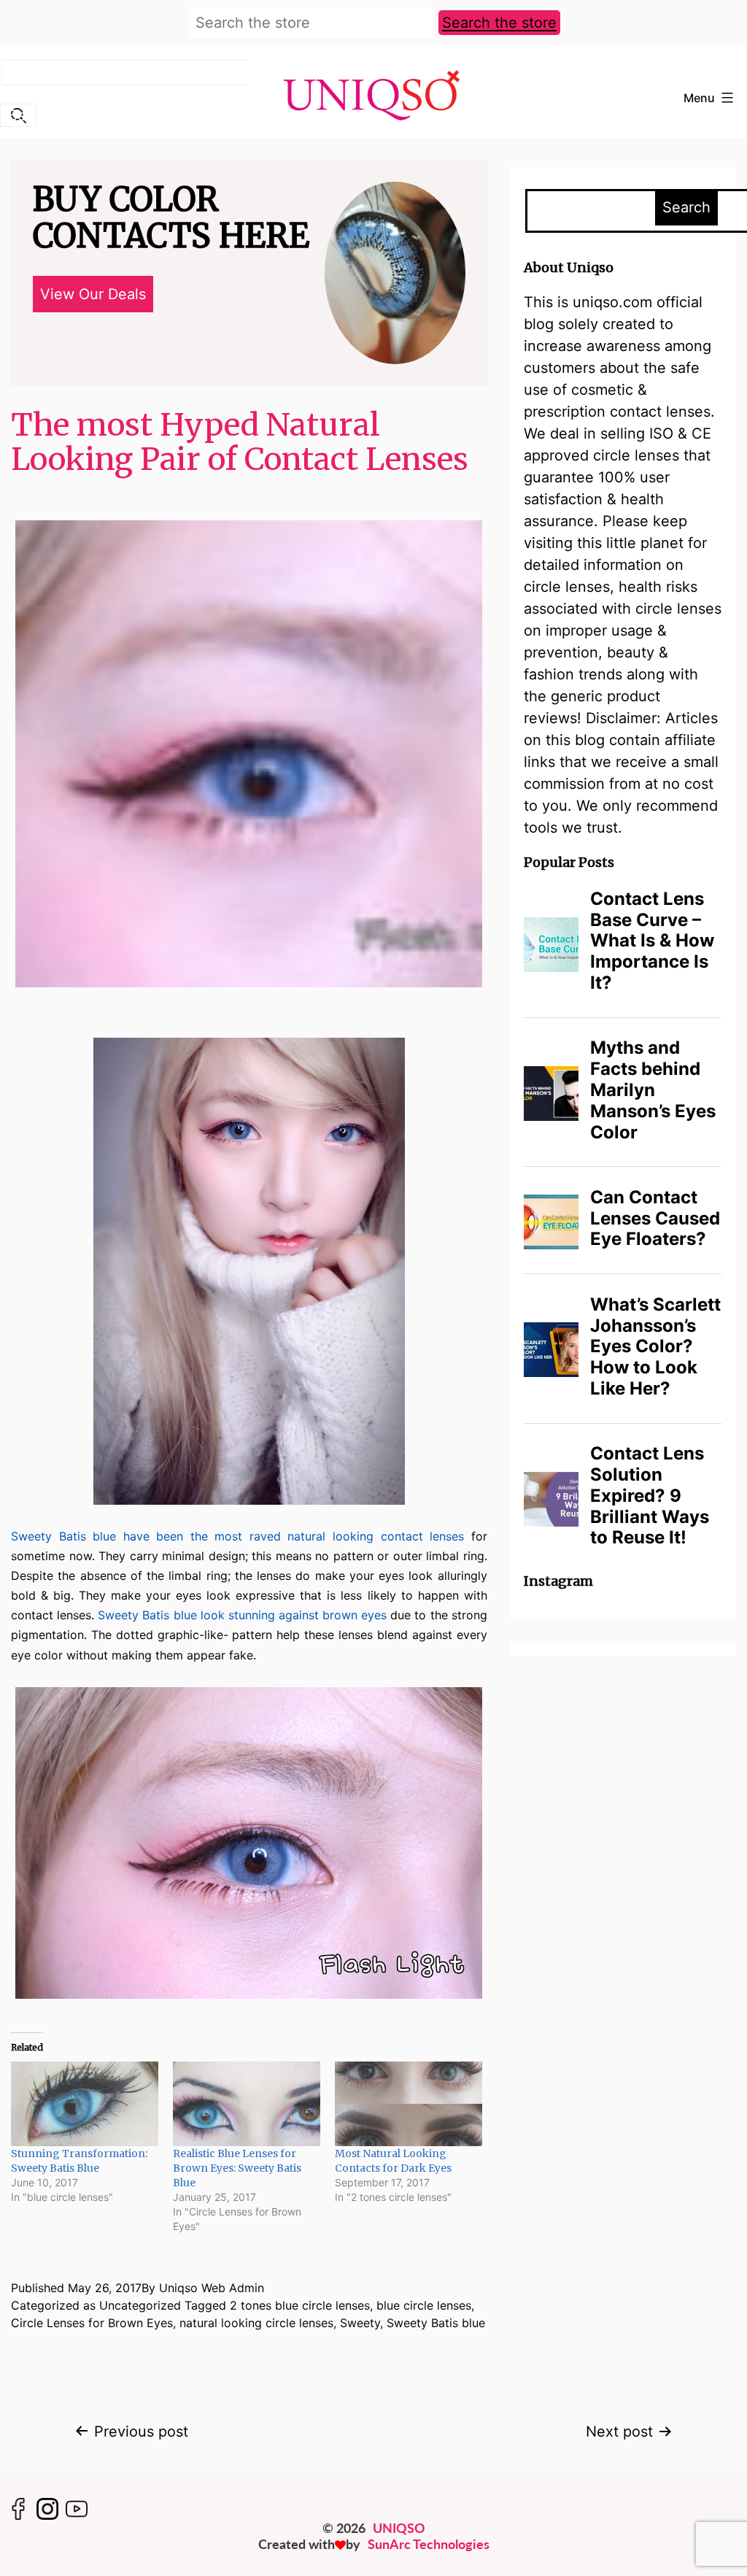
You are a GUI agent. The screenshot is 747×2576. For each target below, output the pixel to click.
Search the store (499, 23)
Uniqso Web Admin (212, 2288)
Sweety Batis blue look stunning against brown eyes (244, 1615)
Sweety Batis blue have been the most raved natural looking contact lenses (237, 1536)
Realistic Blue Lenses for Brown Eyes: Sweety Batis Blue (237, 2168)
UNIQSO (399, 2528)
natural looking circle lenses (256, 2323)
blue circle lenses (424, 2305)
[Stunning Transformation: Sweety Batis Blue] (85, 2103)
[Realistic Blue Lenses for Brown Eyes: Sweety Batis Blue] (247, 2103)
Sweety (360, 2323)
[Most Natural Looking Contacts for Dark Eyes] (409, 2103)
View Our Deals (93, 294)
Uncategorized (140, 2305)
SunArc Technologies (429, 2544)
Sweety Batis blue (436, 2323)
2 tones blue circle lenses (300, 2305)
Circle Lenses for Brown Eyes (92, 2323)
